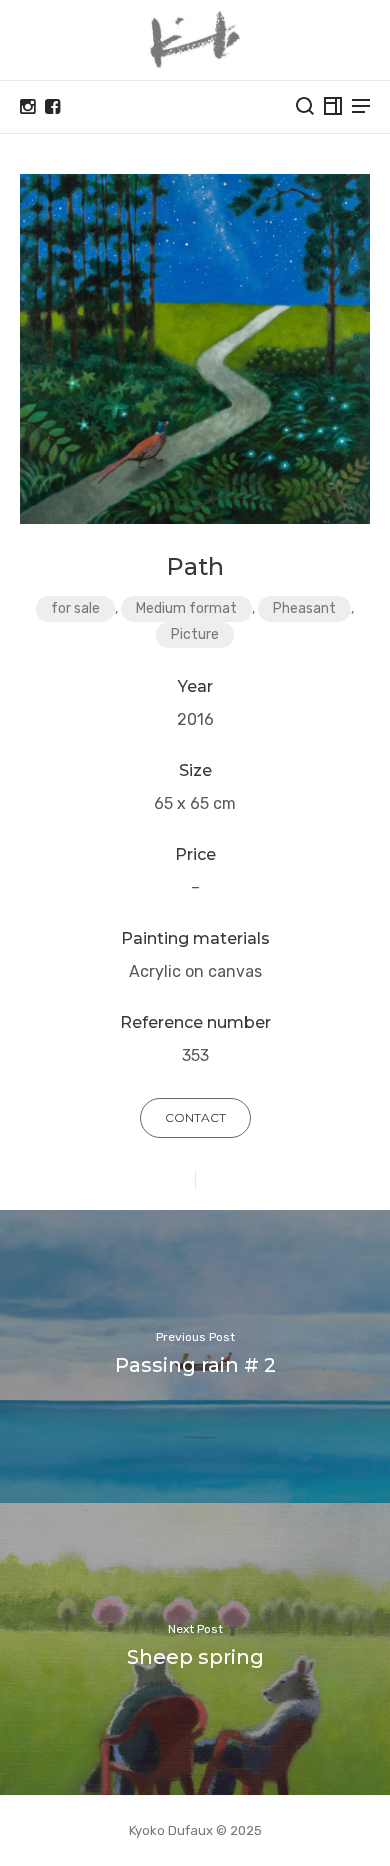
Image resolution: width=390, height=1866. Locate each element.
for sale (75, 608)
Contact (195, 1117)
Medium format (186, 608)
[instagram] (27, 107)
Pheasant (304, 608)
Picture (195, 634)
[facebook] (52, 107)
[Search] (305, 106)
